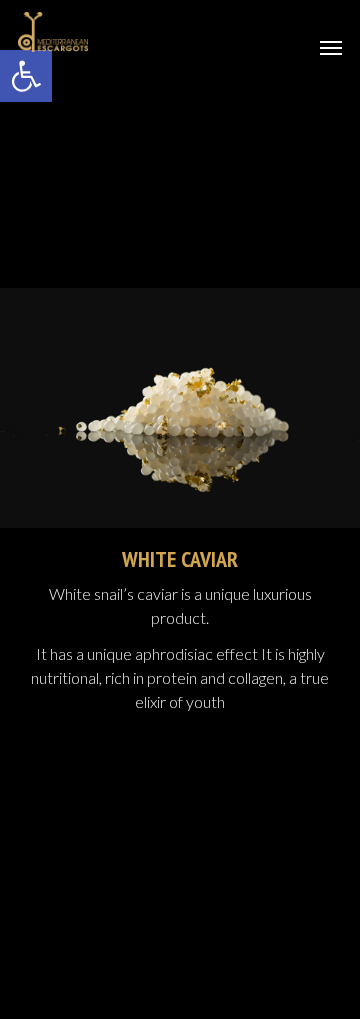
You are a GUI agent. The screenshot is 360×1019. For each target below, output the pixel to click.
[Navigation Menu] (331, 47)
